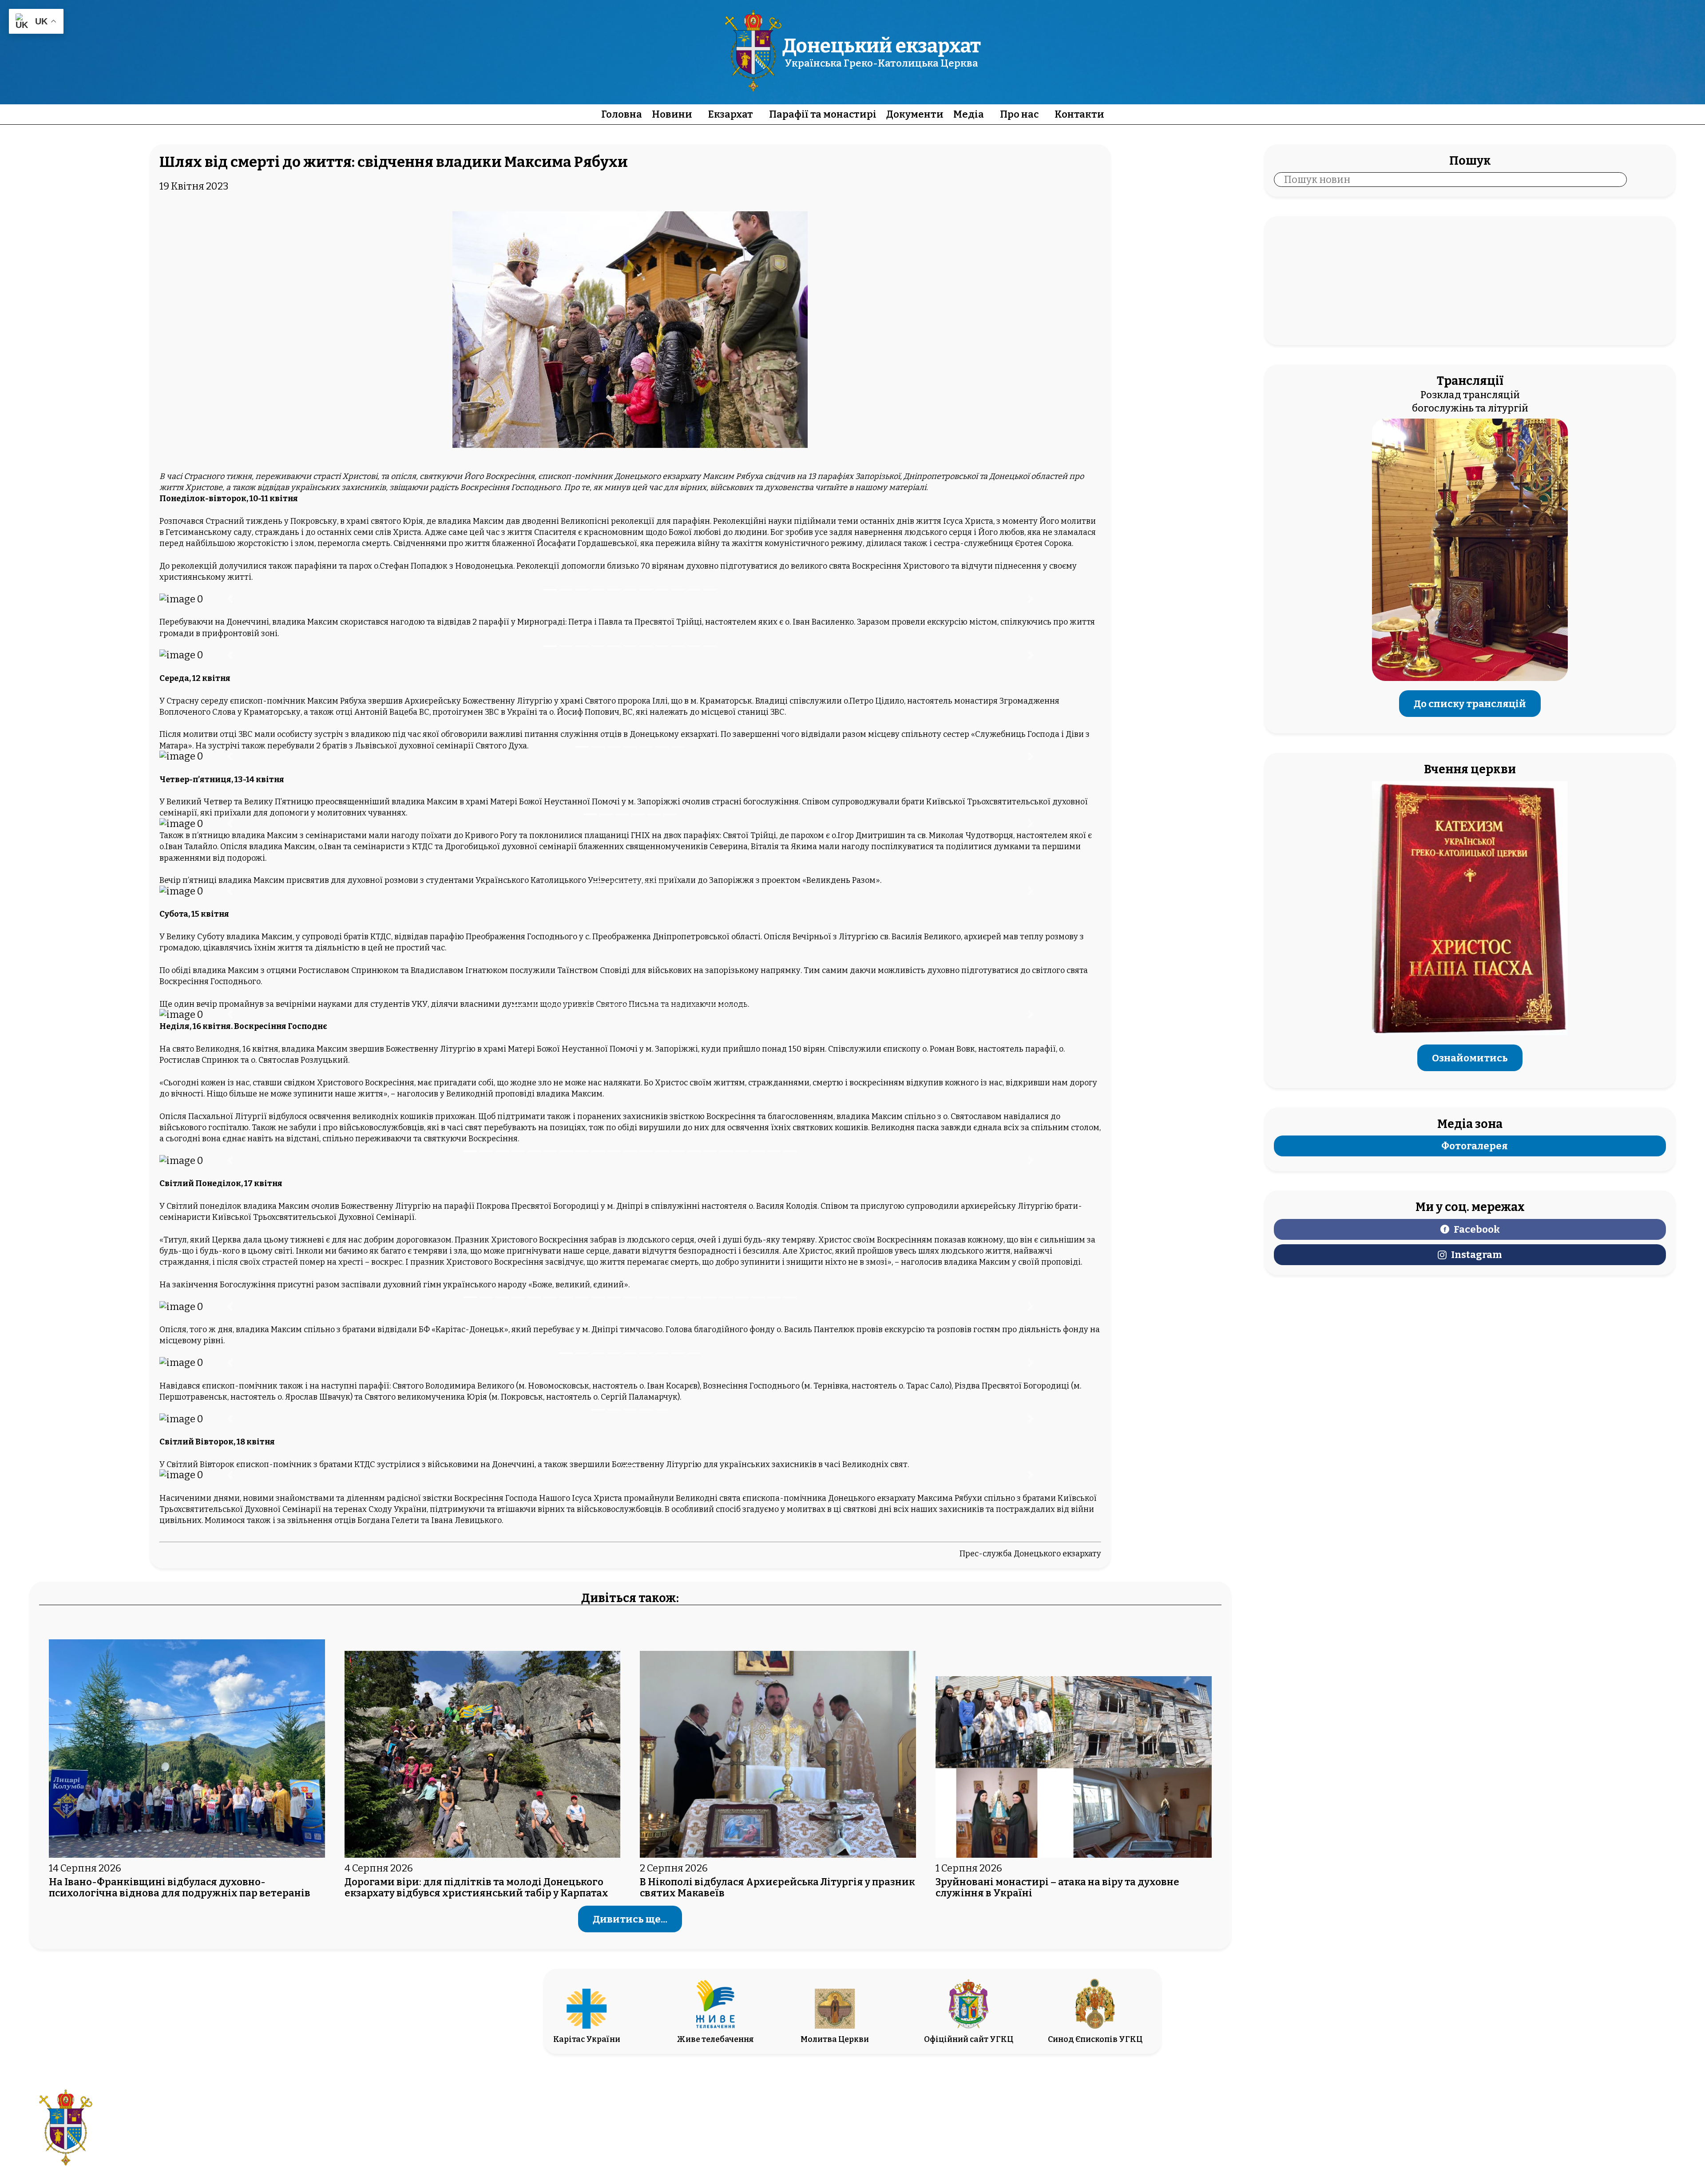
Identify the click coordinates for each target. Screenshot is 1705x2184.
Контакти (1079, 114)
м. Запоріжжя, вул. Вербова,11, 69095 (802, 2122)
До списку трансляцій (1470, 703)
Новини (672, 114)
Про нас (1019, 114)
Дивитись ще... (630, 1919)
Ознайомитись (1470, 1058)
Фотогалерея (1475, 1146)
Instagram (1477, 1255)
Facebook (1477, 1229)
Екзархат (731, 114)
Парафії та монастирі (823, 114)
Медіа (969, 114)
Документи (915, 114)
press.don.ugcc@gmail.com (802, 2135)
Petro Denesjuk (1581, 2135)
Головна (622, 114)
